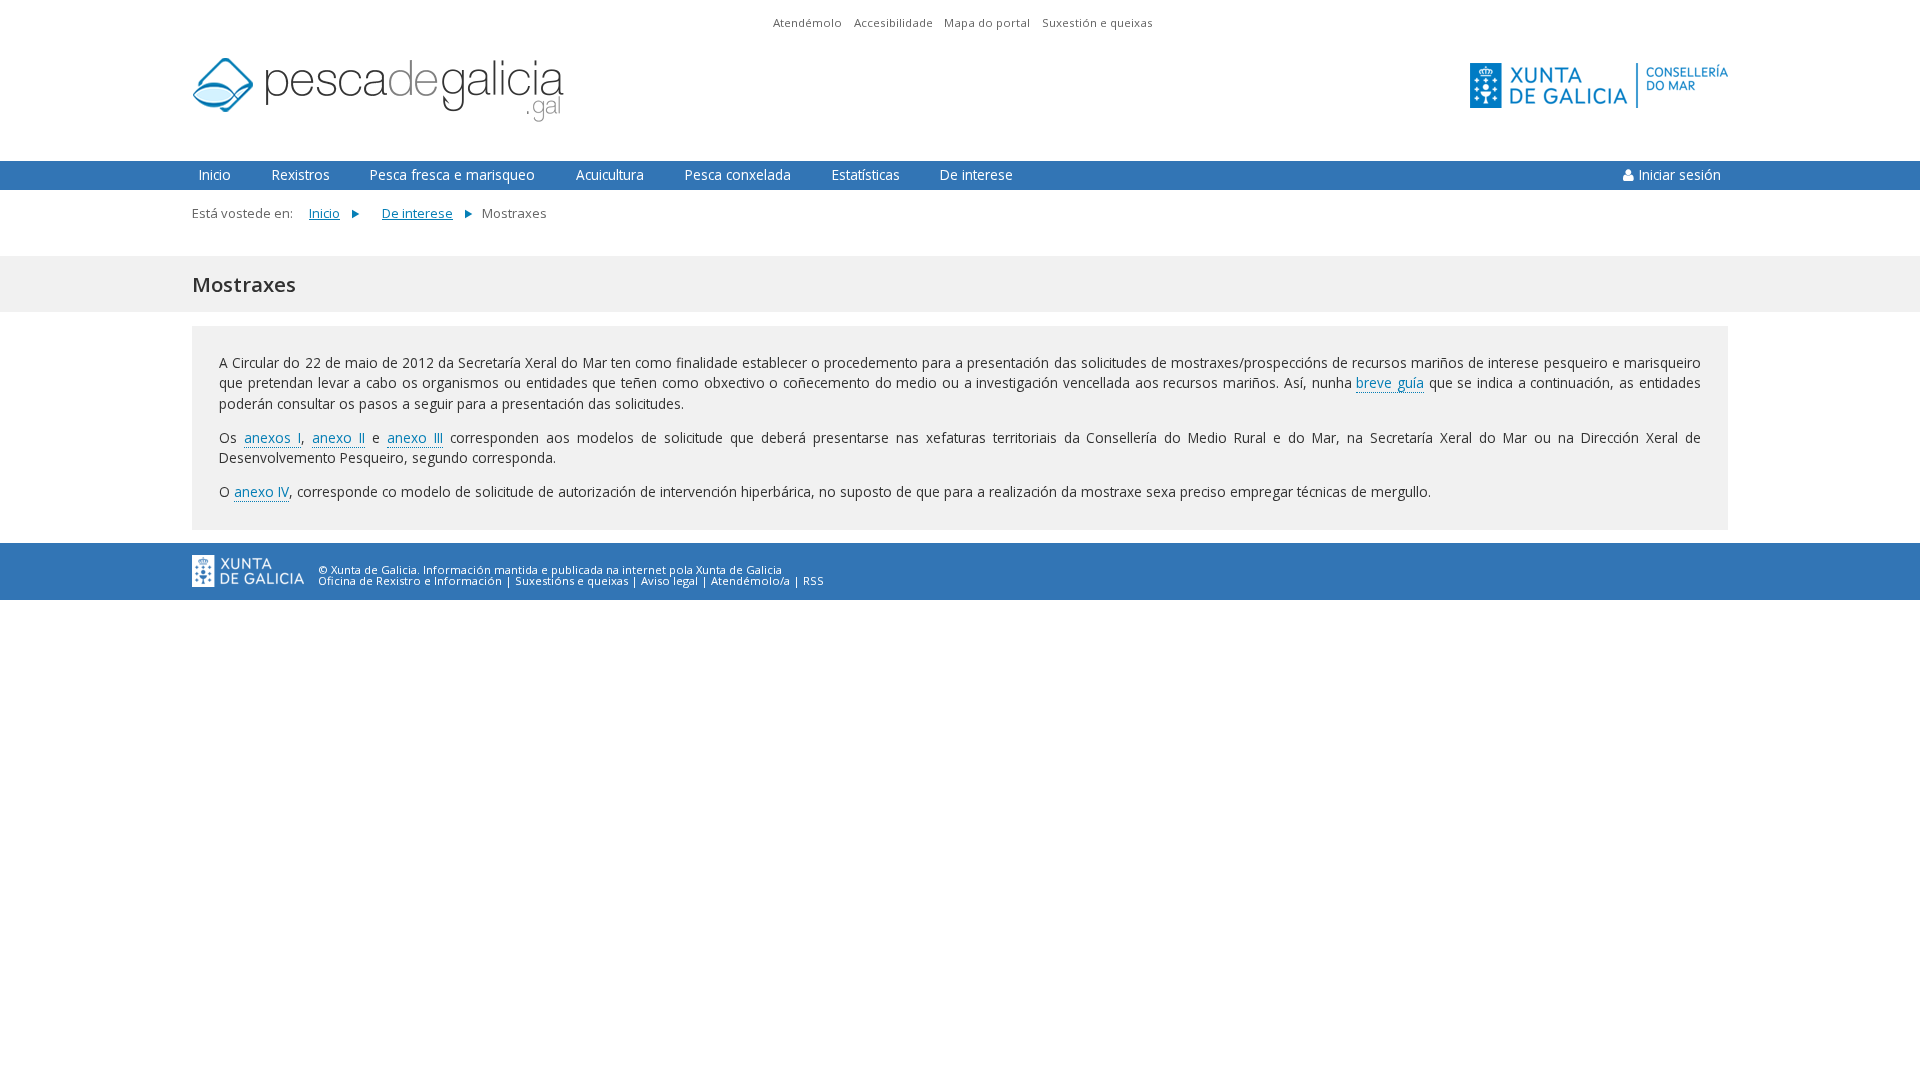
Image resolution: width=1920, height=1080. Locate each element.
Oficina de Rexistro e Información (410, 581)
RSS (813, 581)
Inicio (215, 174)
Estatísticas (866, 174)
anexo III (415, 437)
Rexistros (301, 174)
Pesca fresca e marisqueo (452, 174)
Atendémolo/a (750, 581)
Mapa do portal (987, 22)
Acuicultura (610, 174)
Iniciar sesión (1680, 174)
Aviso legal (669, 581)
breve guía (1390, 382)
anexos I (272, 437)
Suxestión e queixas (1097, 22)
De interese (976, 174)
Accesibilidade (893, 22)
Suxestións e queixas (571, 581)
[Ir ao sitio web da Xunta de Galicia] (248, 571)
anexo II (338, 437)
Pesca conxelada (738, 174)
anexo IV (261, 491)
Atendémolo (807, 22)
